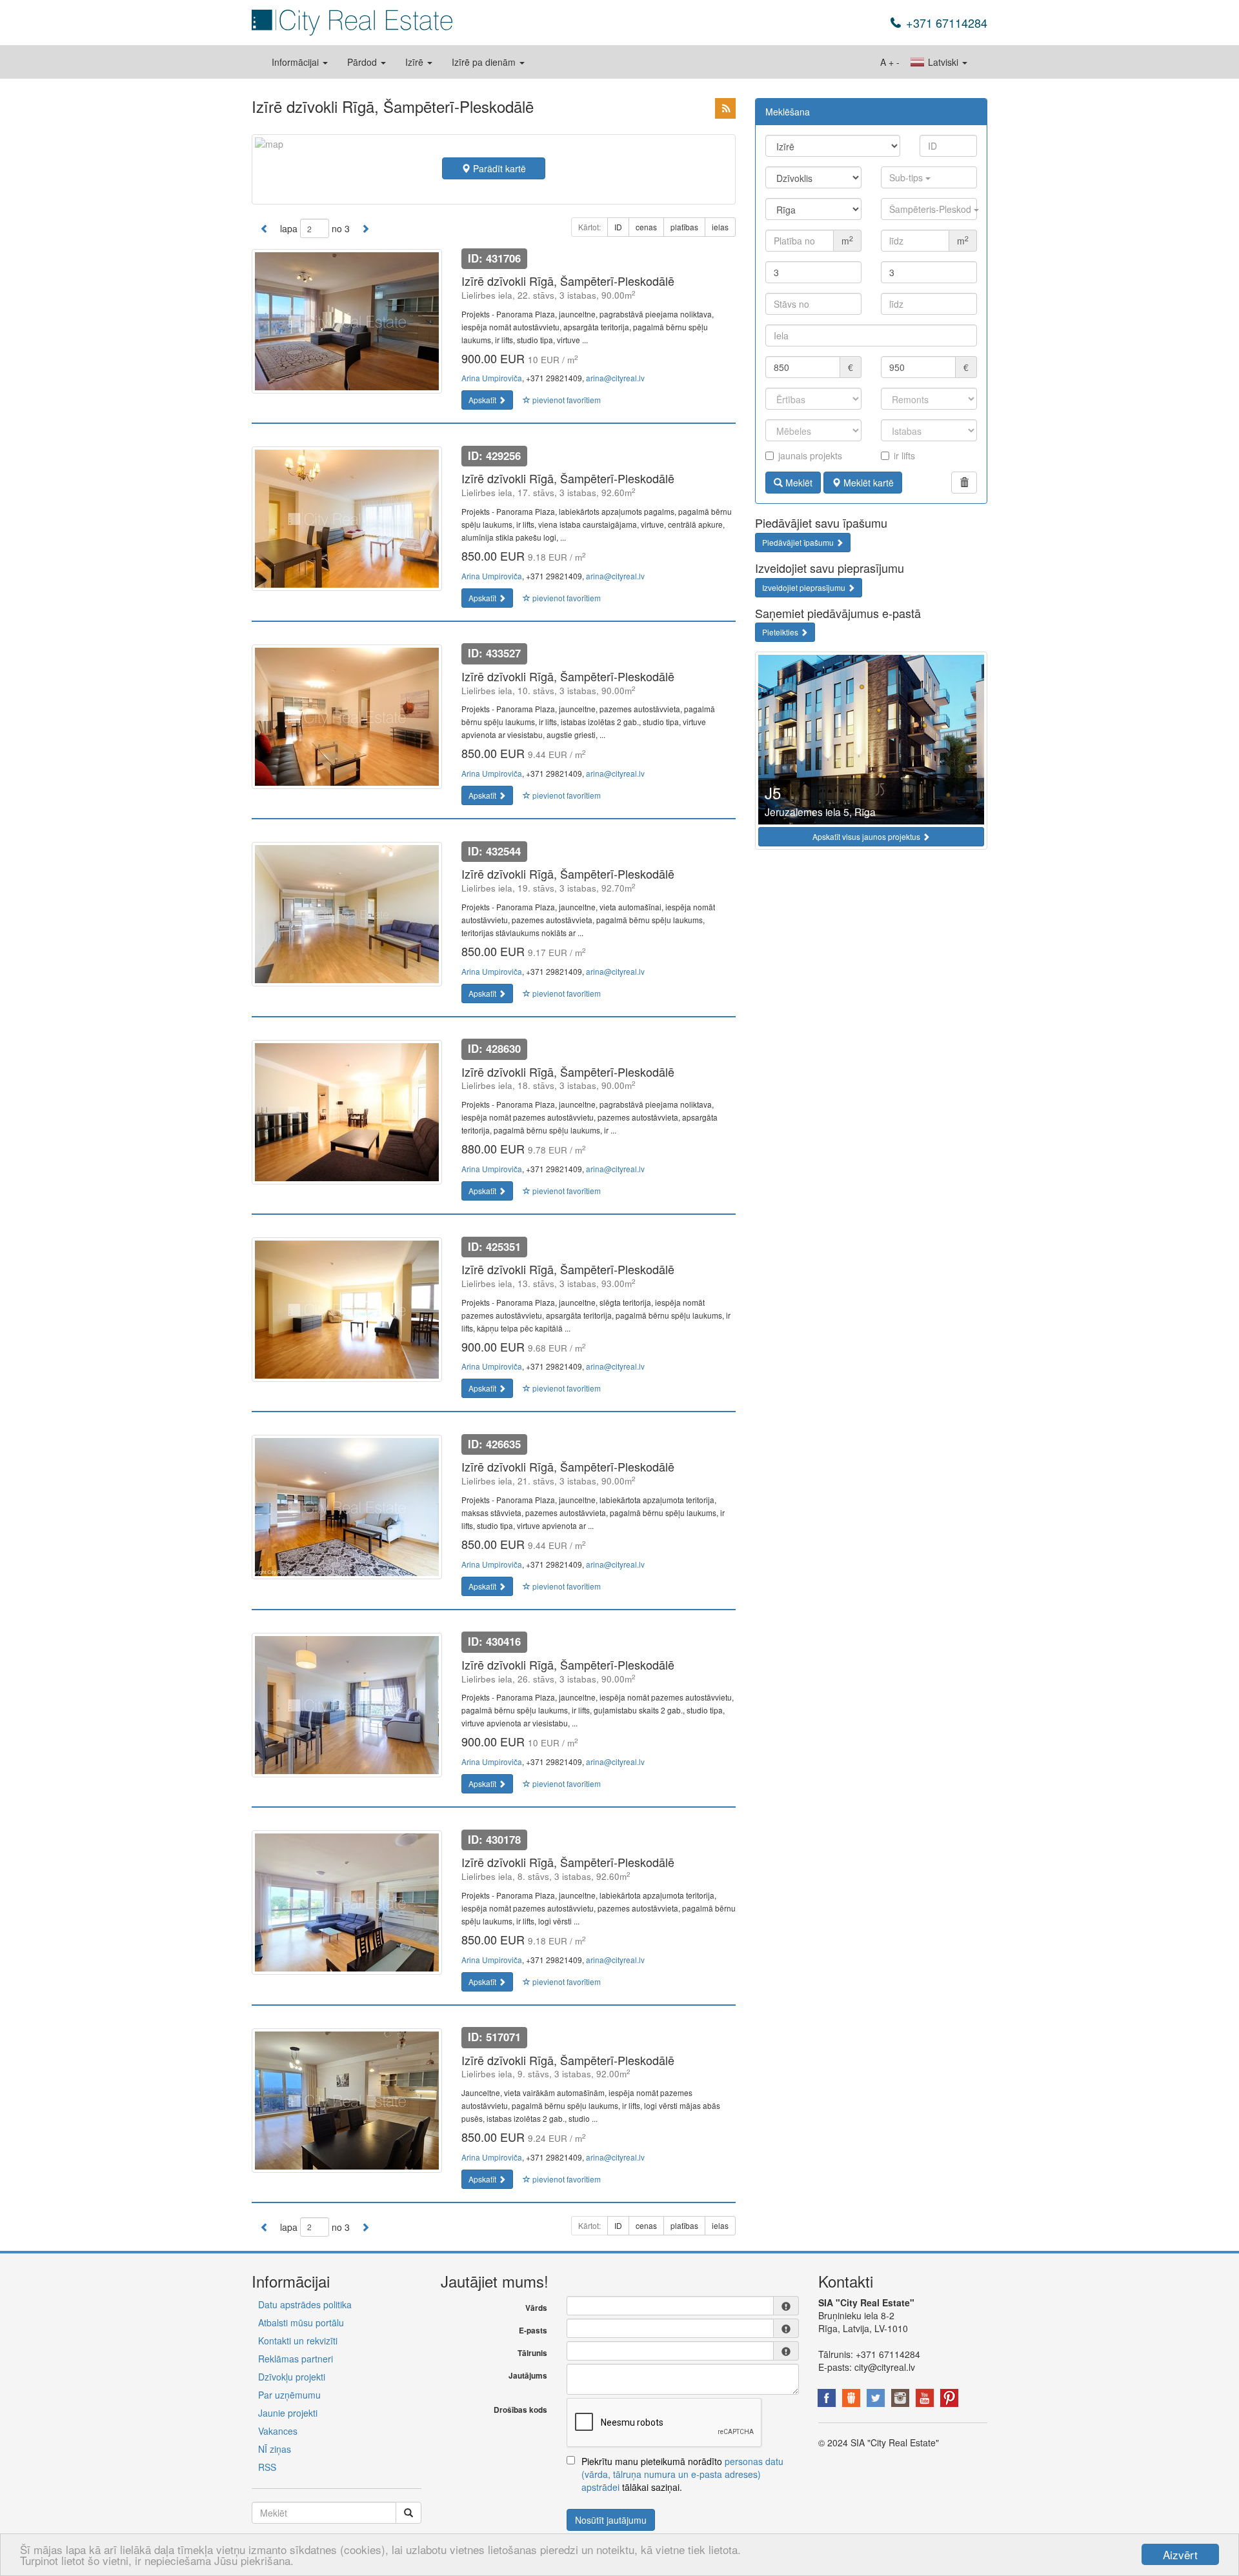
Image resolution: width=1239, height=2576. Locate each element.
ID (618, 227)
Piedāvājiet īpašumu (799, 542)
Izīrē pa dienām (485, 62)
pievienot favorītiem (566, 400)
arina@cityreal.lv (615, 378)
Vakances (278, 2431)
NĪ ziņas (275, 2449)
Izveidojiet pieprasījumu (805, 587)
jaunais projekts (810, 455)
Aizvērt (1180, 2554)
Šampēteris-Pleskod (932, 209)
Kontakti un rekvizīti (298, 2341)
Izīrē (416, 62)
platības (684, 227)
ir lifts (904, 455)
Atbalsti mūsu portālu (301, 2322)
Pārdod (363, 62)
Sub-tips (907, 177)
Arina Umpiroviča (492, 378)
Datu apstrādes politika (305, 2304)
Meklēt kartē (867, 483)
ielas (720, 227)
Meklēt (798, 483)
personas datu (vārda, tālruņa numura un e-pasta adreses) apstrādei (682, 2474)
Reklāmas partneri (296, 2359)
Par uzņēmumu (289, 2395)
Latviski (943, 62)
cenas (646, 227)
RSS (267, 2467)
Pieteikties (781, 632)
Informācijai (297, 62)
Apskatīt (483, 400)
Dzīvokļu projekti (292, 2377)
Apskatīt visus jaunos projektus (867, 836)
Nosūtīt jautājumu (611, 2520)
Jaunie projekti (288, 2413)
